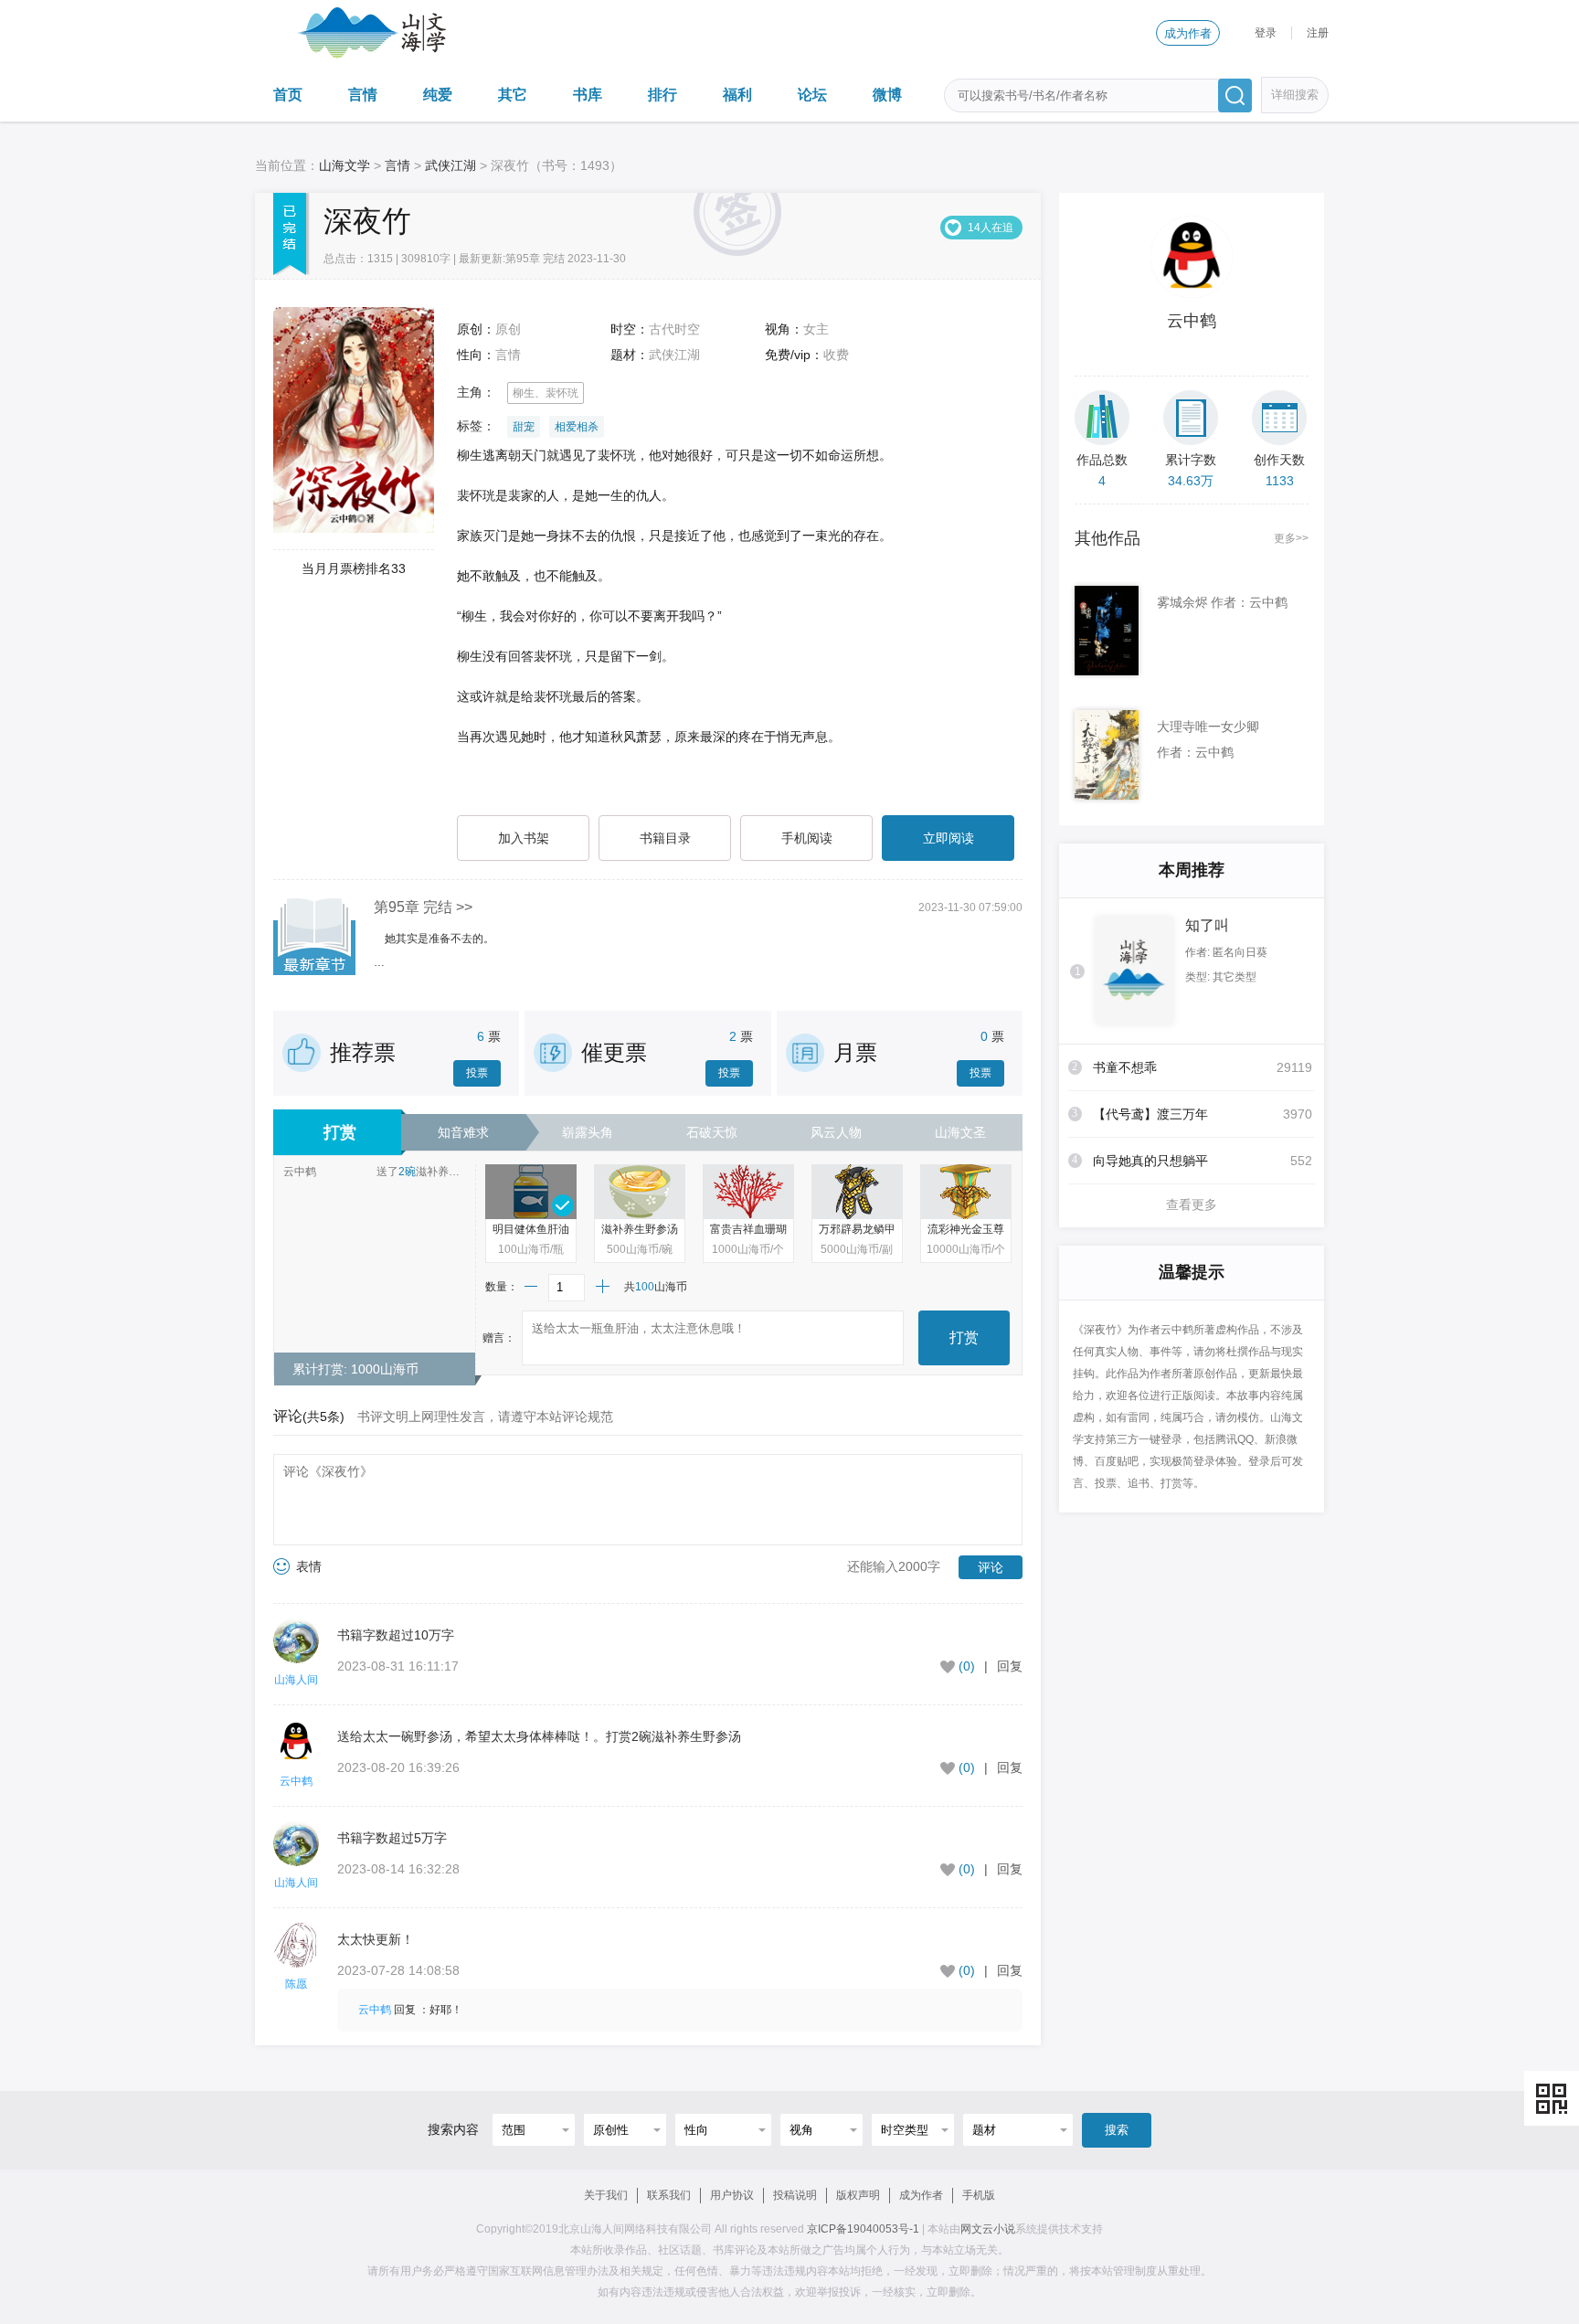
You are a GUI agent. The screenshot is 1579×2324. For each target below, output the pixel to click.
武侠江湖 (450, 165)
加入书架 (524, 838)
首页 (288, 95)
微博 (887, 95)
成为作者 (1188, 33)
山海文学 (344, 165)
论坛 (812, 95)
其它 (513, 95)
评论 (991, 1567)
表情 (309, 1566)
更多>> (1291, 538)
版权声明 (858, 2195)
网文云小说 (988, 2229)
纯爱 (438, 95)
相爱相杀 (577, 427)
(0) (967, 1666)
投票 (477, 1073)
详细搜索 (1295, 95)
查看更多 (1192, 1204)
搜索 (1117, 2130)
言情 (363, 95)
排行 (662, 95)
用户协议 (732, 2195)
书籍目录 (665, 838)
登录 (1266, 33)
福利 (737, 95)
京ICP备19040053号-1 (863, 2229)
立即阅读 (948, 838)
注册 (1318, 33)
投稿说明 (795, 2195)
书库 (588, 95)
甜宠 (524, 427)
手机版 (979, 2195)
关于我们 (606, 2195)
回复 (1010, 1666)
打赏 (964, 1337)
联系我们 (669, 2195)
